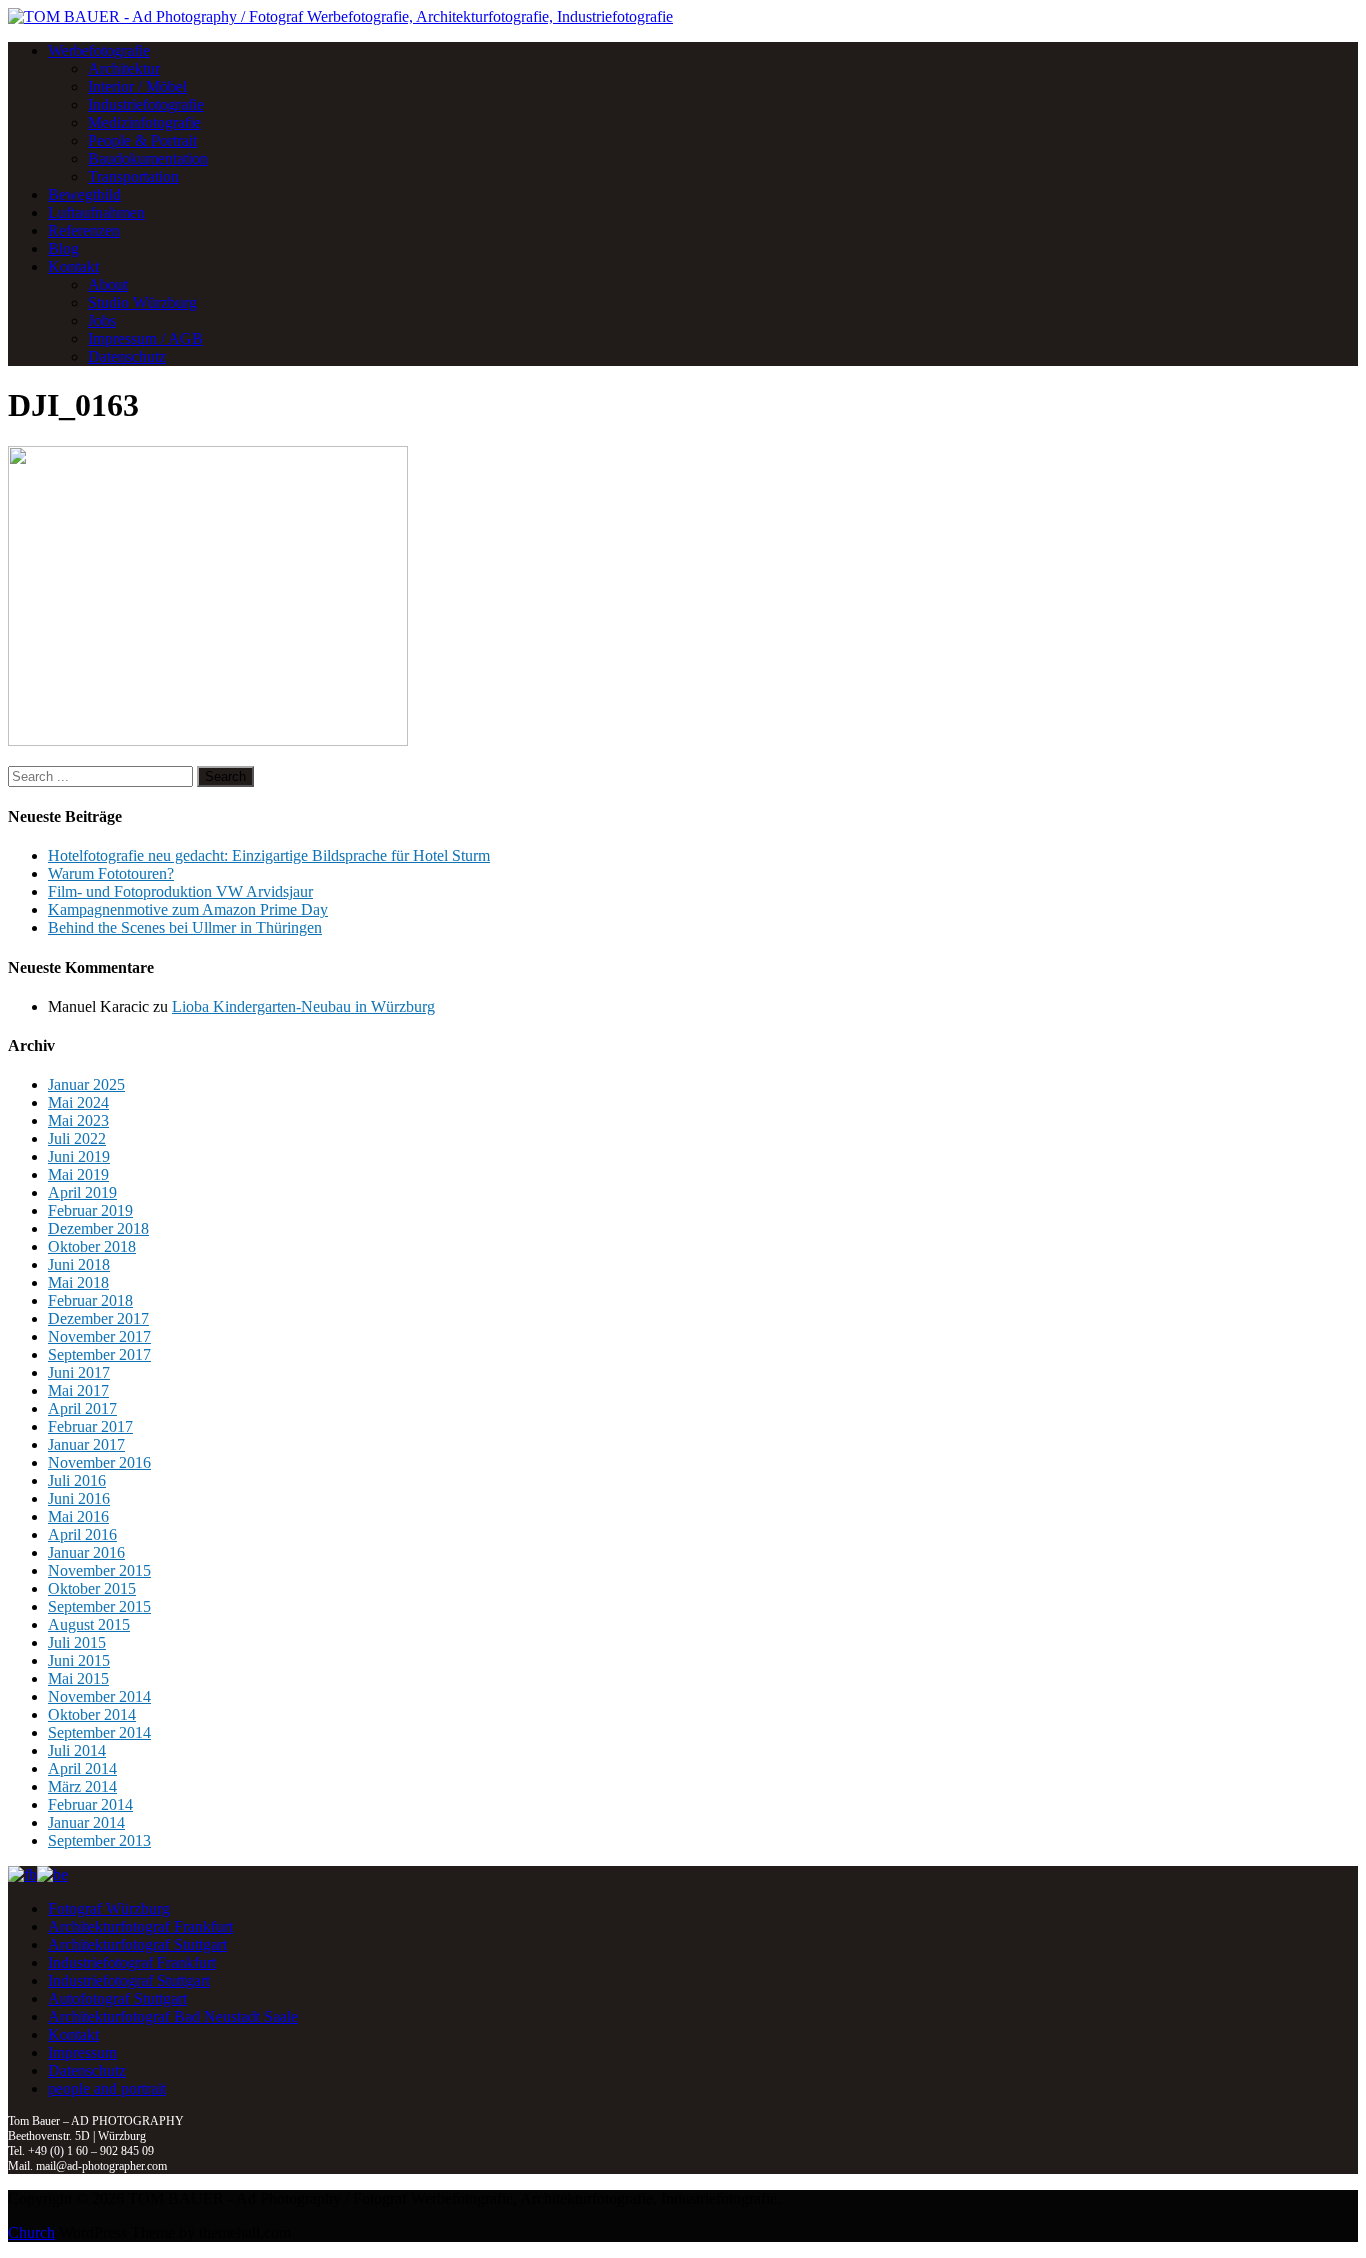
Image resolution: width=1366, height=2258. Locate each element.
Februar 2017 (90, 1426)
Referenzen (84, 230)
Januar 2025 (86, 1084)
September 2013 (99, 1840)
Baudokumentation (148, 158)
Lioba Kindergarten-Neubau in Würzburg (303, 1006)
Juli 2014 (77, 1750)
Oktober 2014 (92, 1714)
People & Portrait (142, 140)
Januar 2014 (86, 1822)
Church (31, 2232)
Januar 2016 (86, 1552)
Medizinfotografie (144, 122)
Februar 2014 (90, 1804)
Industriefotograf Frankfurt (132, 1962)
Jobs (102, 320)
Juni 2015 (79, 1660)
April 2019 (82, 1192)
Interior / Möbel (137, 86)
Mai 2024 (78, 1102)
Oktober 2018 (92, 1246)
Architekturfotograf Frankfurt (140, 1926)
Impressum (82, 2052)
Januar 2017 (86, 1444)
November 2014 (99, 1696)
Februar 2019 (90, 1210)
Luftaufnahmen (96, 212)
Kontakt (73, 266)
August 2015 (89, 1624)
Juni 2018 (79, 1264)
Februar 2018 (90, 1300)
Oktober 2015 (92, 1588)
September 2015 (99, 1606)
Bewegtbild (84, 194)
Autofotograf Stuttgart (117, 1998)
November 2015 (99, 1570)
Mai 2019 (78, 1174)
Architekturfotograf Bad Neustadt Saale (173, 2016)
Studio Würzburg (142, 302)
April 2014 (82, 1768)
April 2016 (82, 1534)
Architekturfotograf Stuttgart (137, 1944)
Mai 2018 (78, 1282)
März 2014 (82, 1786)
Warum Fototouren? (111, 873)
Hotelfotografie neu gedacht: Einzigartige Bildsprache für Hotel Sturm (269, 855)
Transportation (133, 176)
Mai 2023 (78, 1120)
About (108, 284)
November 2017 (99, 1336)
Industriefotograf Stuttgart (129, 1980)
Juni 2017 (79, 1372)
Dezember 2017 (98, 1318)
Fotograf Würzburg (109, 1908)
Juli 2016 (77, 1480)
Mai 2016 (78, 1516)
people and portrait (107, 2088)
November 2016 (99, 1462)
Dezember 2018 (98, 1228)
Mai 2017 (78, 1390)
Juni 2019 (79, 1156)
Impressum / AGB (145, 338)
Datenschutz (127, 356)
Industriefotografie (146, 104)
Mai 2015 (78, 1678)
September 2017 (99, 1354)
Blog (63, 248)
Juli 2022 (77, 1138)
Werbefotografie (99, 50)
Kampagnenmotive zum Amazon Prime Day (188, 909)
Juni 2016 (79, 1498)
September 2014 (99, 1732)
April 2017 (82, 1408)
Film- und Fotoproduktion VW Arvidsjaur (180, 891)
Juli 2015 (77, 1642)
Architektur (124, 68)
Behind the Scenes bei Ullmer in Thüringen (185, 927)
